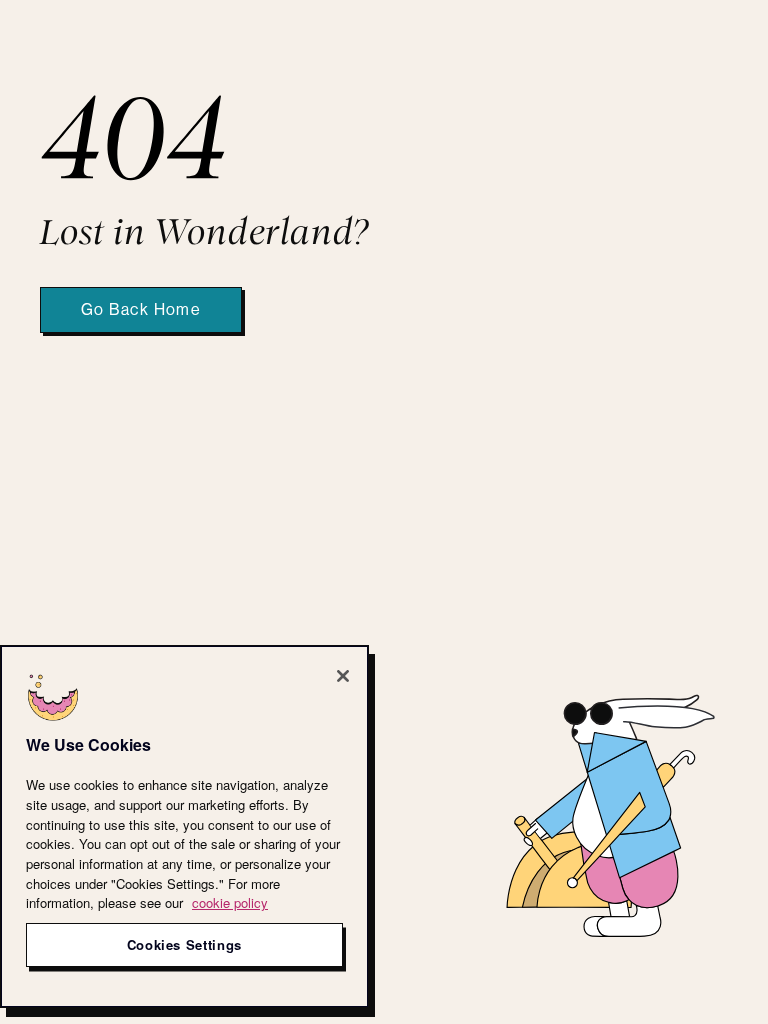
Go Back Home (141, 310)
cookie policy (230, 902)
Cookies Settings (185, 944)
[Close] (343, 676)
